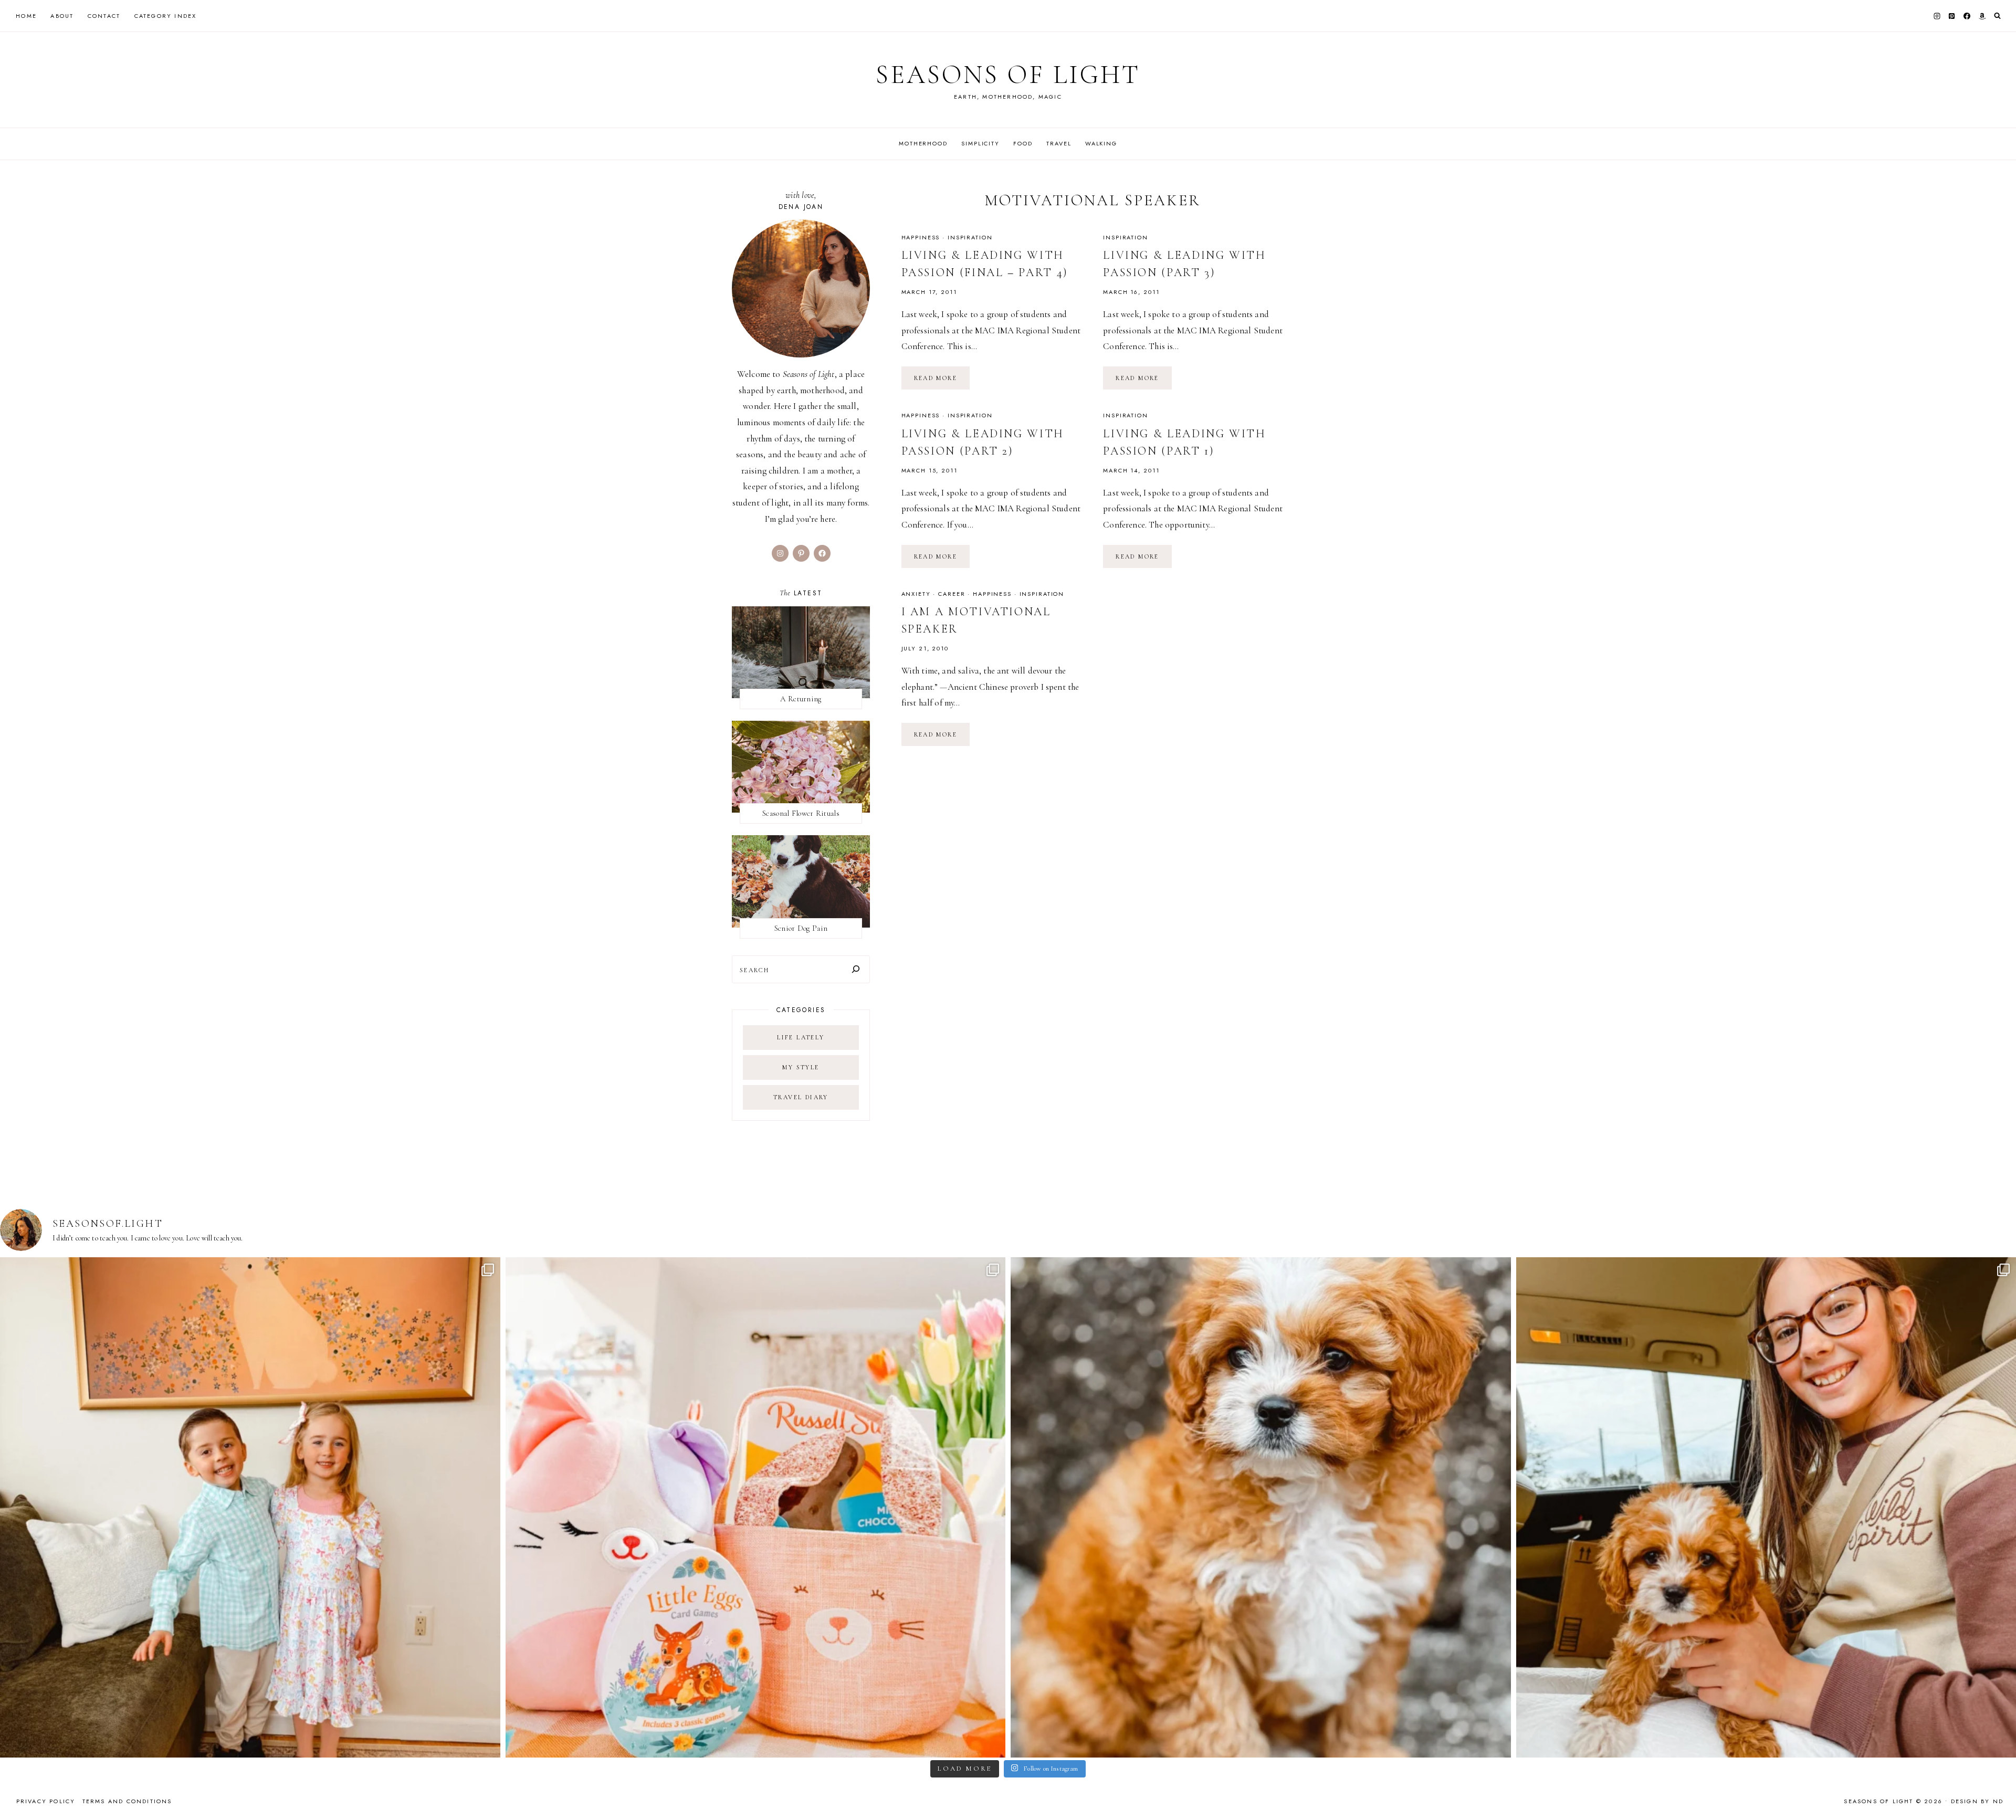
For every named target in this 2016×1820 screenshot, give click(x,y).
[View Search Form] (1997, 16)
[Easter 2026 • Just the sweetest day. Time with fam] (250, 1507)
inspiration (970, 237)
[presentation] (801, 652)
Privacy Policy (46, 1801)
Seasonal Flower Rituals (801, 813)
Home (26, 16)
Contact (104, 16)
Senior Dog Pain (801, 928)
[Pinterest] (1952, 16)
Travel (1059, 143)
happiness (921, 237)
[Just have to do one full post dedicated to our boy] (1261, 1507)
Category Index (166, 16)
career (952, 594)
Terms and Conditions (127, 1801)
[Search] (856, 969)
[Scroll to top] (1998, 1791)
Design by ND (1977, 1801)
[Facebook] (1967, 16)
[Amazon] (1982, 16)
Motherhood (923, 143)
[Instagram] (1937, 16)
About (62, 16)
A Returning (801, 699)
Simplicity (980, 143)
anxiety (916, 594)
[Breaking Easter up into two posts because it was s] (756, 1507)
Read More (942, 382)
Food (1023, 143)
